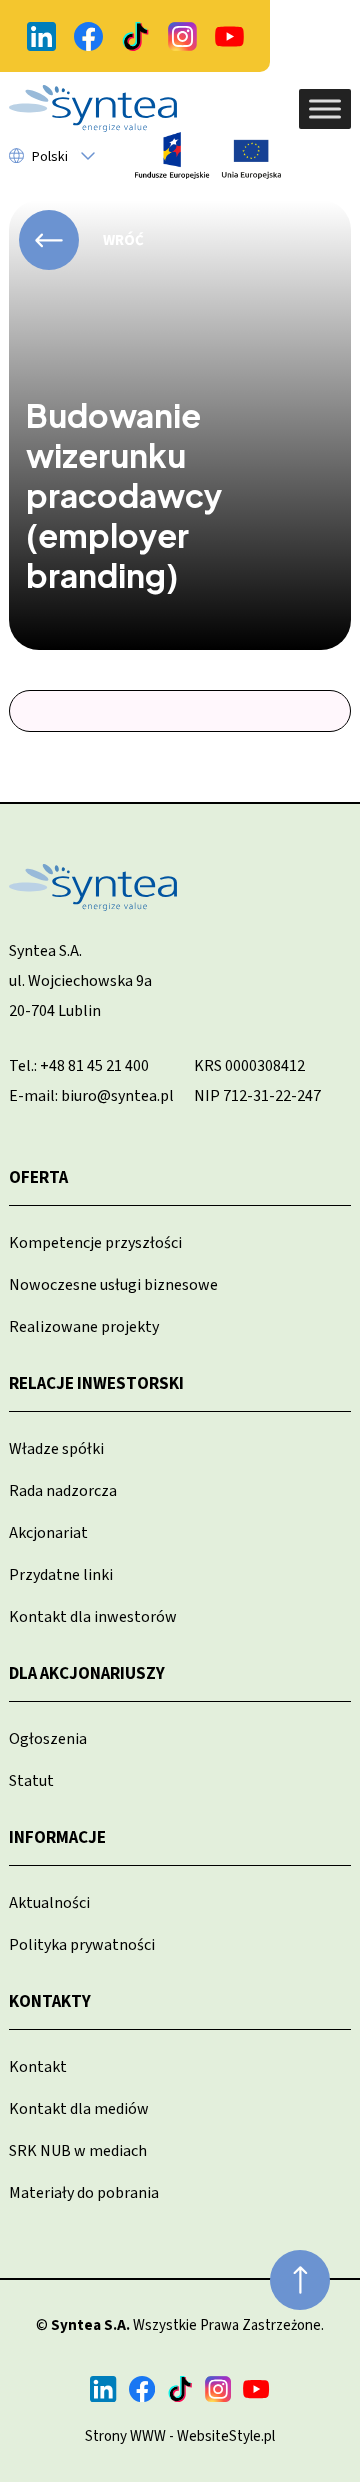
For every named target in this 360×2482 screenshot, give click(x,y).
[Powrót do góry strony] (300, 2280)
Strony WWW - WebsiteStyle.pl (180, 2436)
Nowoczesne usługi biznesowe (113, 1285)
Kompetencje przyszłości (95, 1243)
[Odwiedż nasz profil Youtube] (229, 36)
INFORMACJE (57, 1838)
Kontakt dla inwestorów (93, 1617)
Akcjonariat (48, 1533)
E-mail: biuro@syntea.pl (91, 1096)
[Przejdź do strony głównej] (93, 108)
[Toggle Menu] (325, 108)
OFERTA (38, 1178)
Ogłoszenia (48, 1739)
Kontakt (38, 2067)
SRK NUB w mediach (78, 2151)
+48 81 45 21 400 (94, 1066)
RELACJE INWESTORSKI (96, 1384)
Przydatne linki (61, 1575)
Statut (31, 1781)
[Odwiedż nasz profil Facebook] (88, 36)
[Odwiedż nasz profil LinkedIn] (41, 36)
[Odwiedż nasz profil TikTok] (135, 36)
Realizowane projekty (84, 1327)
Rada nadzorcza (63, 1491)
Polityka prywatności (82, 1945)
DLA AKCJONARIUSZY (87, 1674)
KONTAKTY (50, 2002)
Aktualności (49, 1903)
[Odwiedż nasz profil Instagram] (182, 36)
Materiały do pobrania (84, 2193)
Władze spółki (56, 1449)
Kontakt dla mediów (79, 2109)
